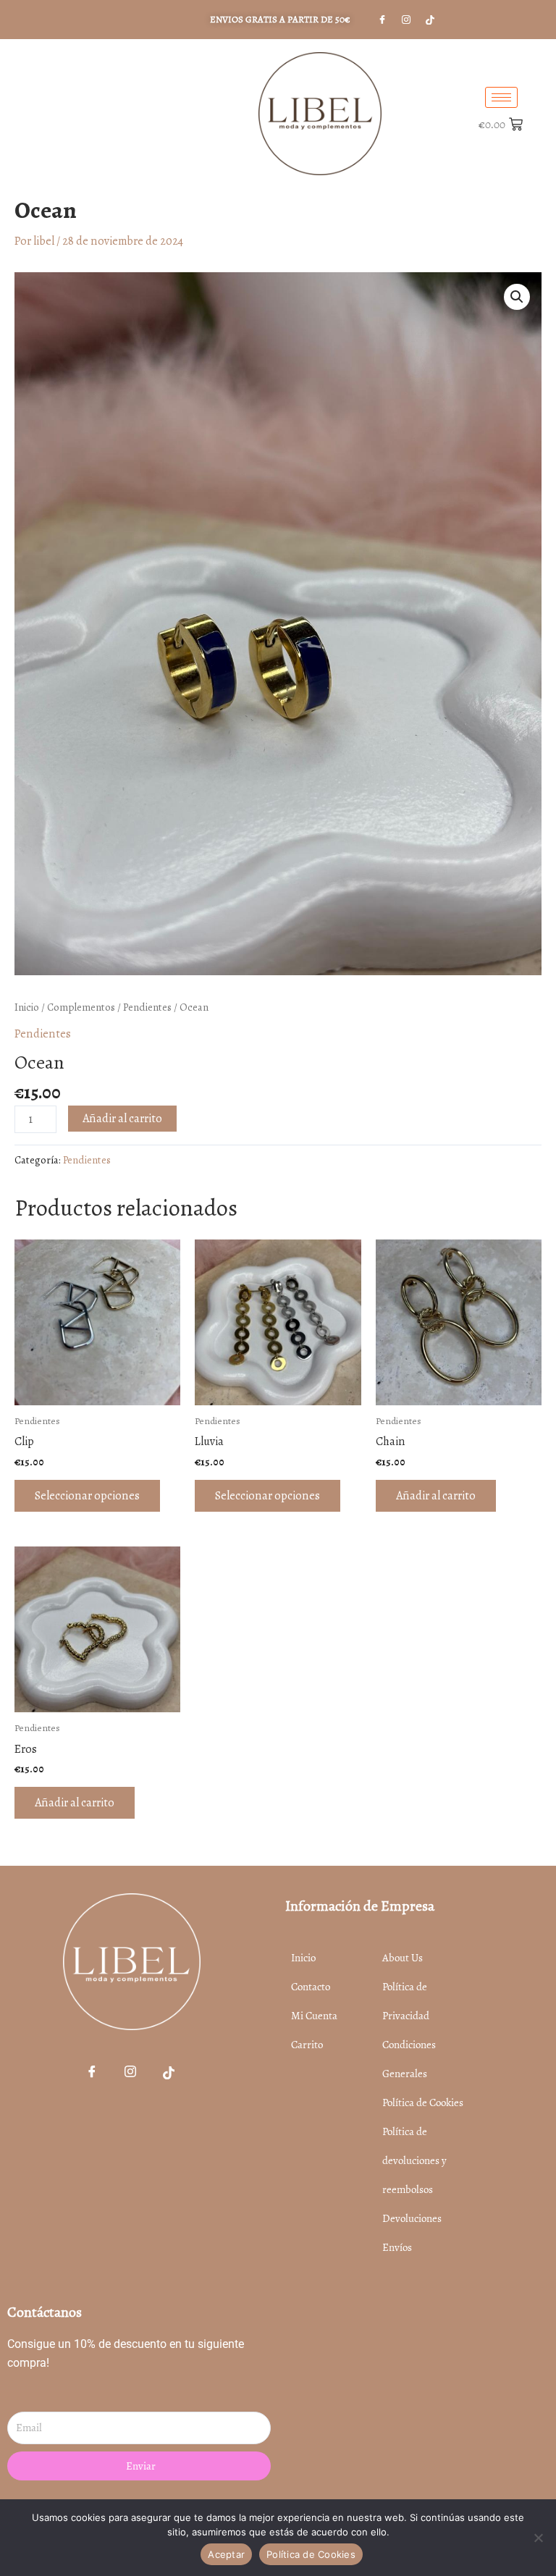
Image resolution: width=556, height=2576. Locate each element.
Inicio (27, 1007)
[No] (538, 2538)
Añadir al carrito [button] (436, 1495)
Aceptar (226, 2554)
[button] (517, 297)
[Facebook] (92, 2074)
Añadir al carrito (122, 1118)
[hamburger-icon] (501, 97)
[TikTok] (169, 2074)
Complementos (81, 1007)
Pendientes (147, 1007)
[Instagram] (406, 20)
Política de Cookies (311, 2554)
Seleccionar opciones (87, 1495)
